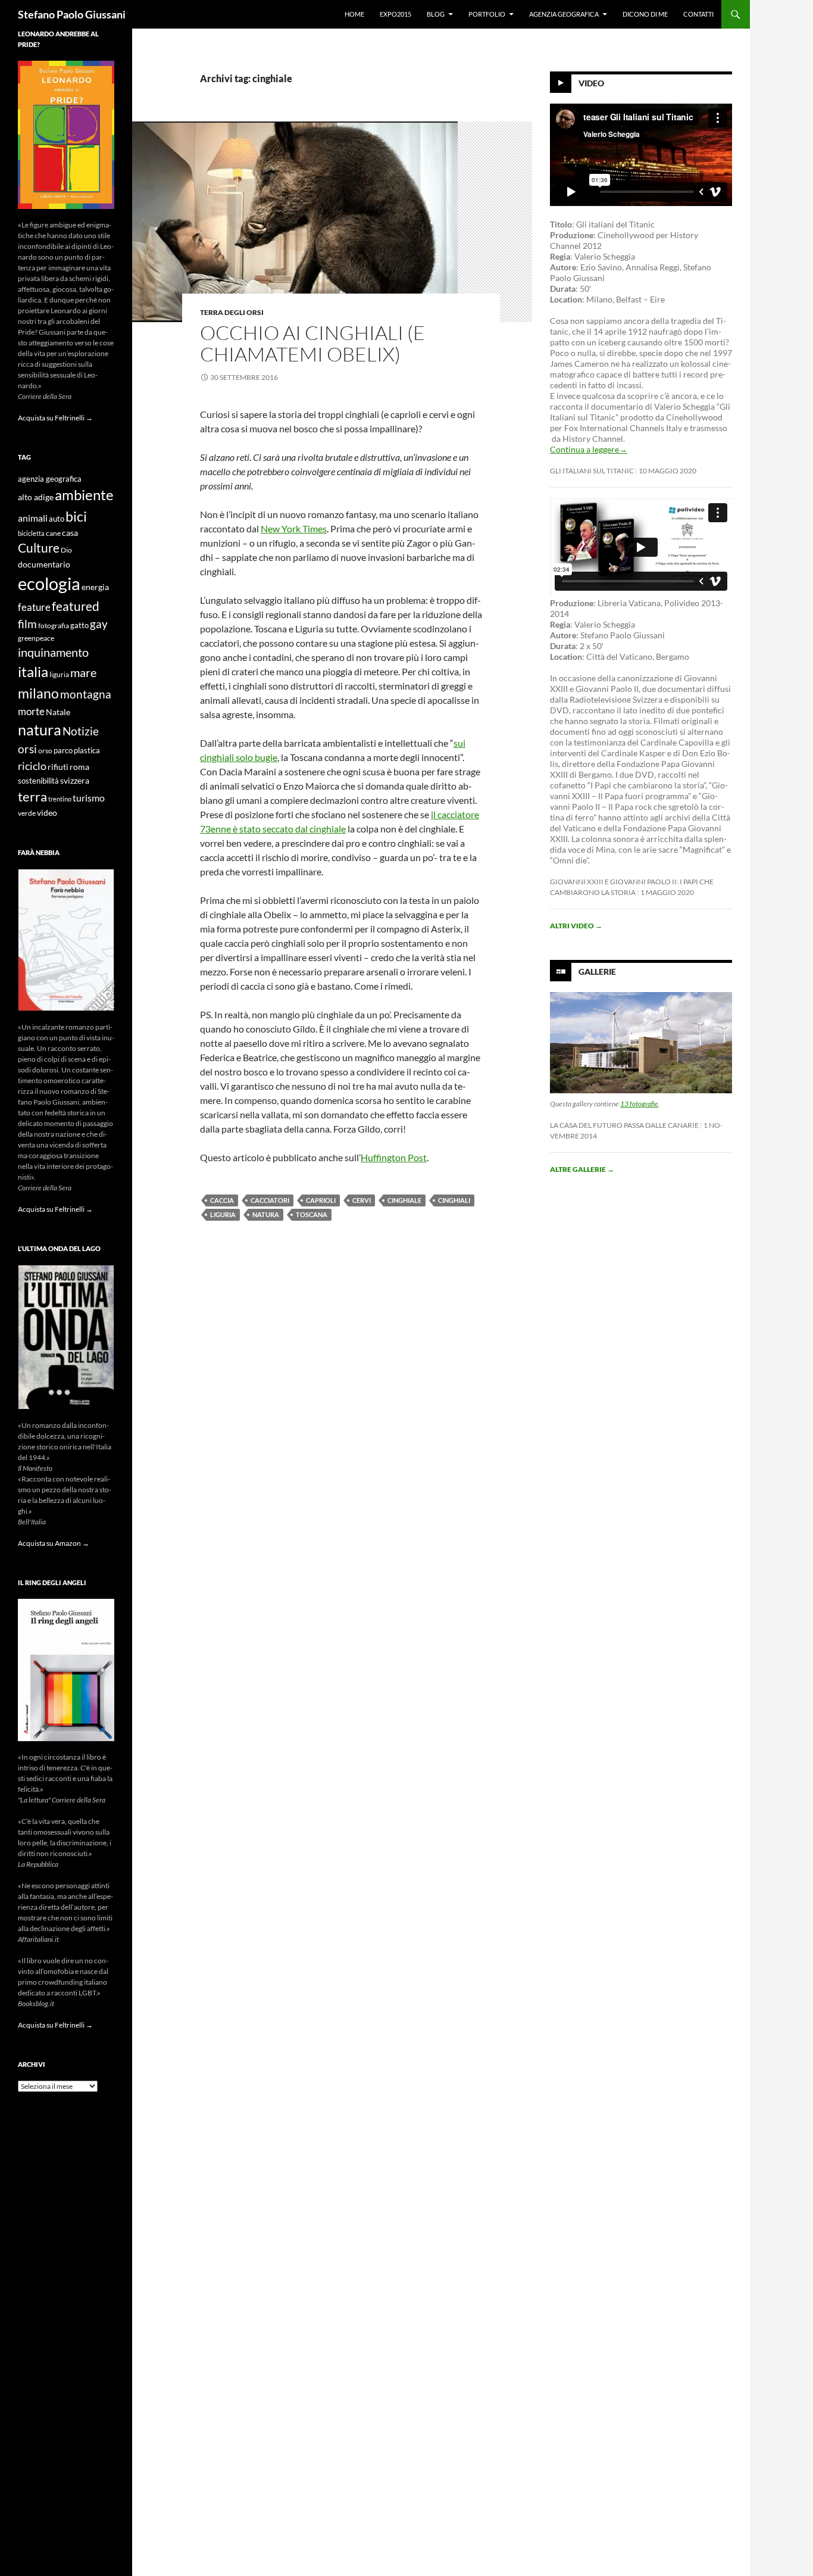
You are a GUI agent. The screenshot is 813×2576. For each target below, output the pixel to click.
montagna (86, 694)
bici (76, 516)
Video (591, 83)
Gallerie (597, 972)
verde (27, 813)
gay (99, 624)
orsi (27, 749)
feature (34, 607)
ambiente (84, 495)
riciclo (32, 766)
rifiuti (58, 767)
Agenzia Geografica (564, 14)
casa (70, 533)
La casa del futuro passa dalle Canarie (624, 1125)
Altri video (576, 926)
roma (79, 767)
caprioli (321, 1200)
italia (33, 671)
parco (63, 751)
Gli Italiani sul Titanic (592, 471)
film (27, 624)
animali (33, 518)
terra (32, 796)
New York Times (294, 528)
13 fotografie (639, 1104)
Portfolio (487, 14)
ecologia (49, 583)
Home (354, 14)
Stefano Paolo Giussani (72, 14)
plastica (87, 751)
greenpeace (36, 638)
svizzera (75, 780)
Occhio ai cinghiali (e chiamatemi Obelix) (312, 343)
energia (95, 587)
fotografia (54, 626)
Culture (39, 548)
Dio (66, 550)
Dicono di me (645, 14)
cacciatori (270, 1200)
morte (31, 711)
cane (53, 533)
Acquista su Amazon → (54, 1543)
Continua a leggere (589, 449)
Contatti (698, 14)
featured (76, 606)
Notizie (81, 731)
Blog (436, 14)
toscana (312, 1214)
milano (38, 693)
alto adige (36, 497)
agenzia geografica (50, 479)
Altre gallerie (582, 1169)
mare (83, 672)
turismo (89, 798)
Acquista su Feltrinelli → (55, 418)
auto (57, 519)
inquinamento (53, 652)
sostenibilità (38, 781)
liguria (223, 1214)
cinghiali (454, 1200)
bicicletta (31, 533)
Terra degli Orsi (232, 312)
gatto (79, 626)
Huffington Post (394, 1157)
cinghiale (404, 1200)
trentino (60, 799)
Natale (58, 712)
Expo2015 (395, 14)
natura (266, 1214)
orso (45, 751)
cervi (362, 1200)
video (47, 813)
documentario (44, 564)
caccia (222, 1200)
